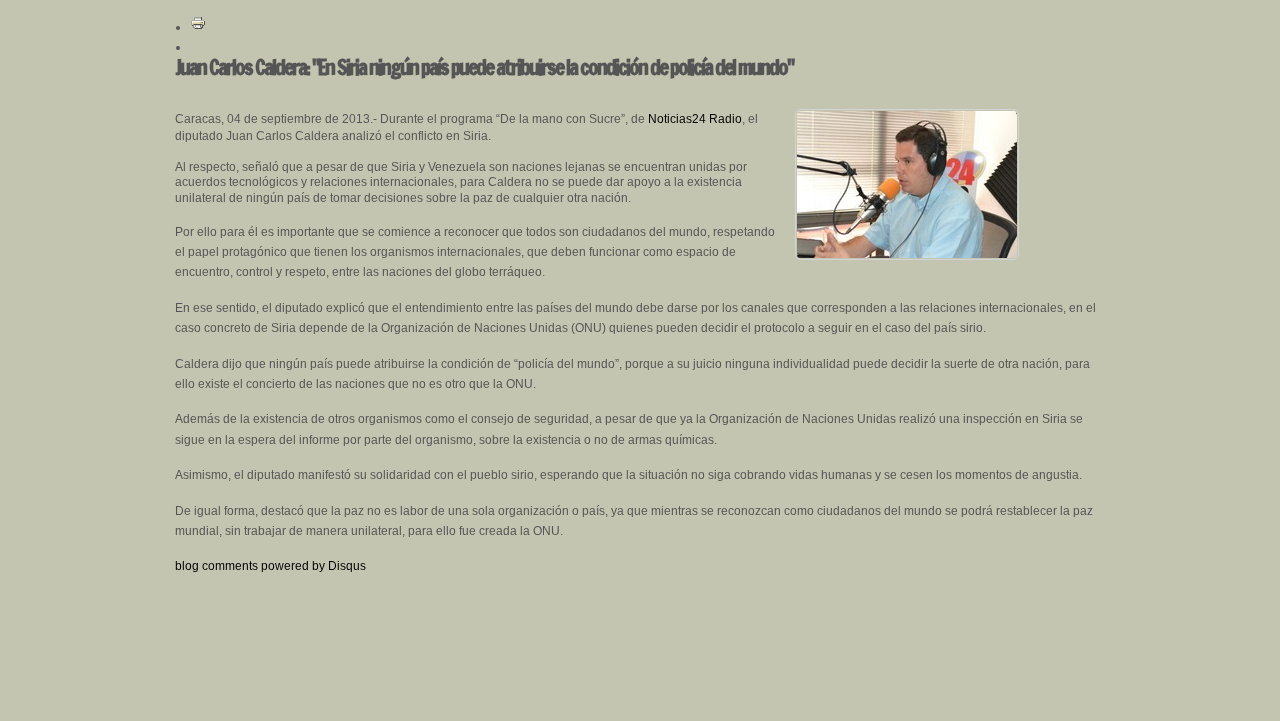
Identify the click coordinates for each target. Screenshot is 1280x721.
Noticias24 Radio (695, 119)
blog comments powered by (270, 566)
